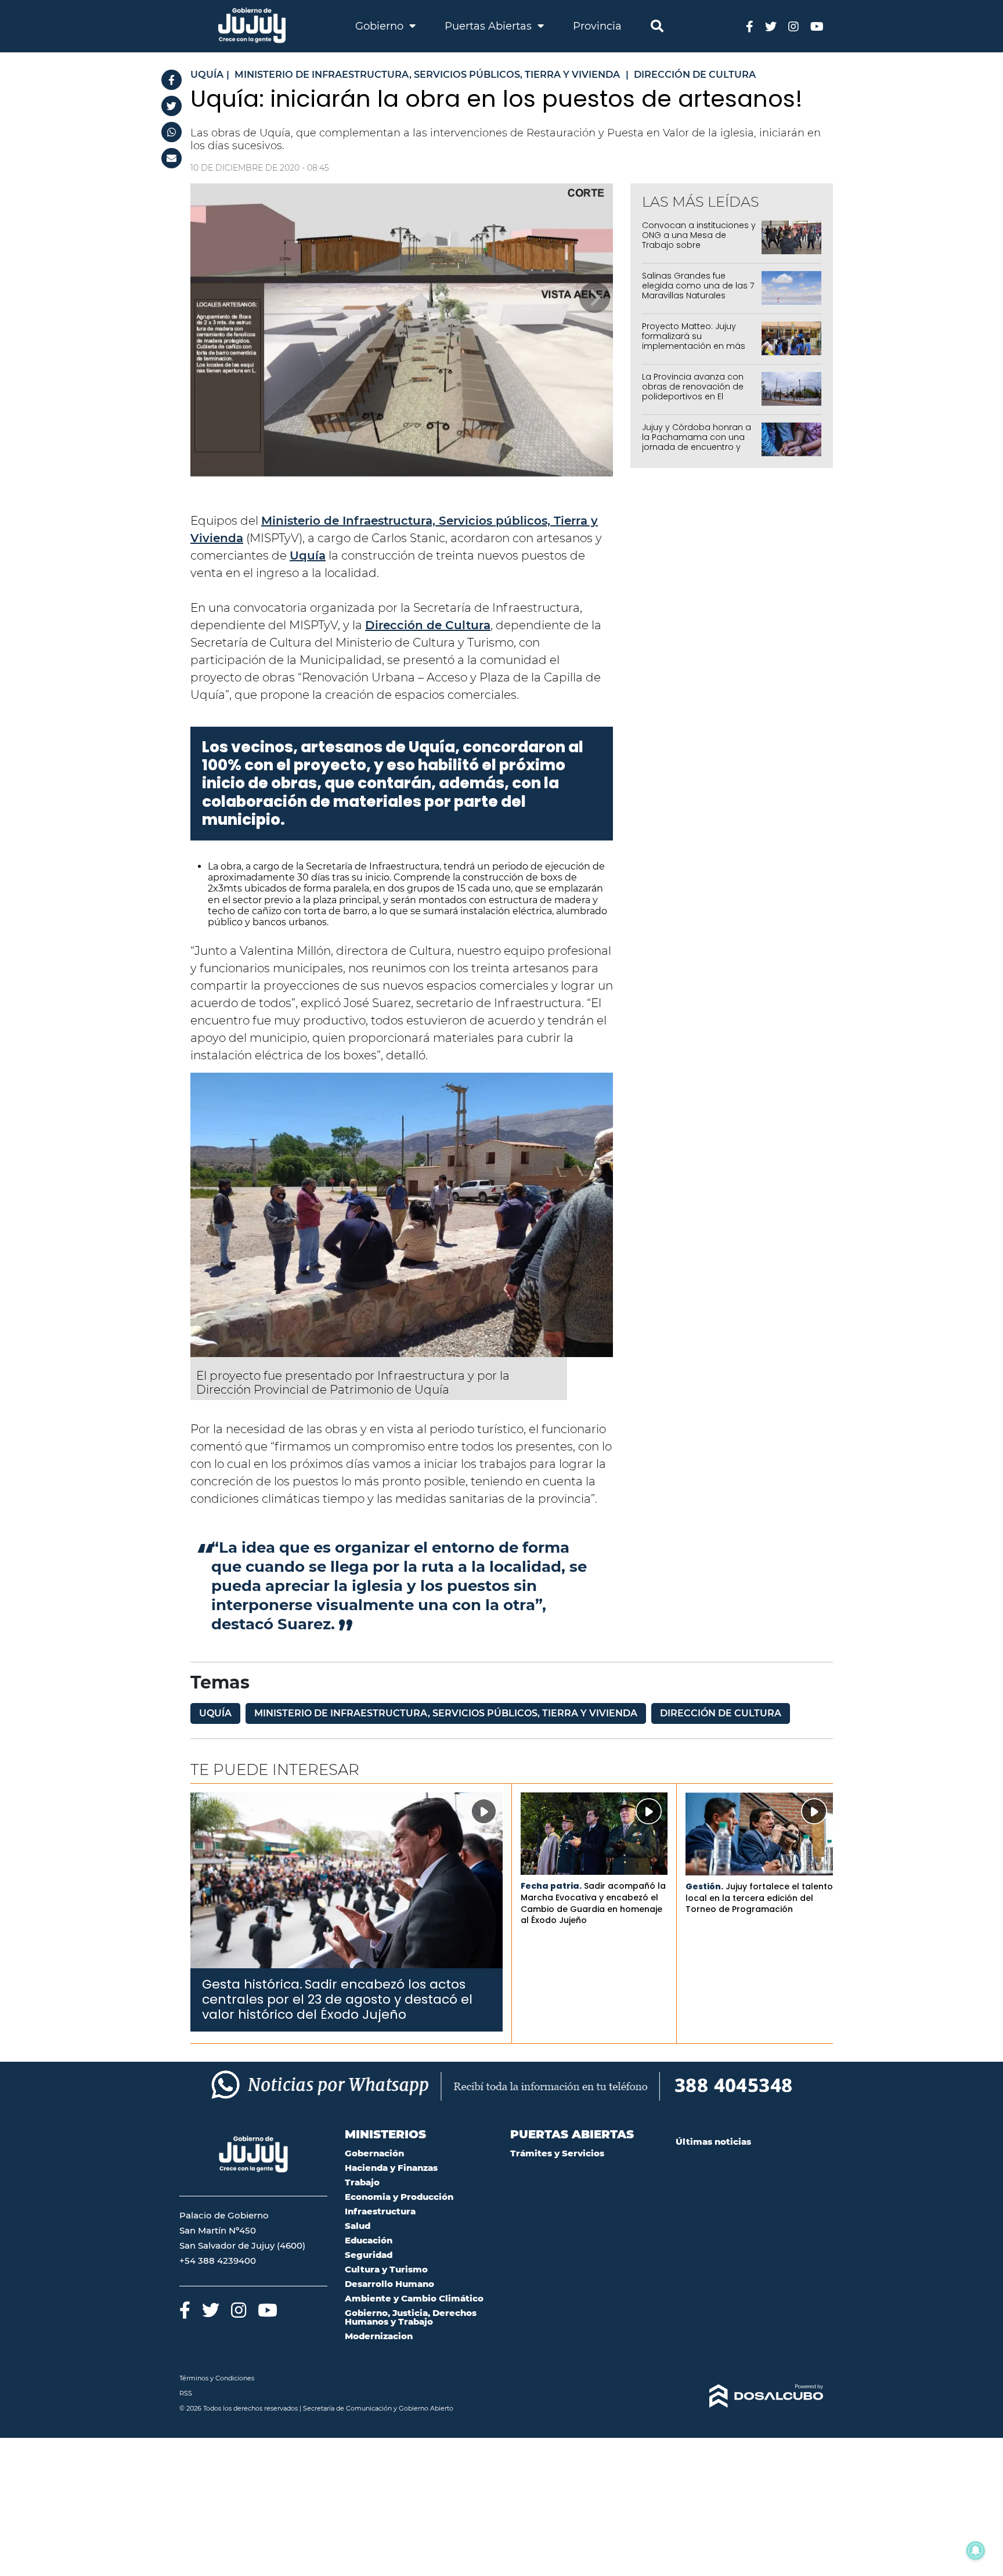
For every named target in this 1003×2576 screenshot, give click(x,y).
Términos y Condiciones (217, 2378)
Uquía (308, 555)
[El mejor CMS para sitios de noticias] (750, 2396)
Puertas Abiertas (490, 26)
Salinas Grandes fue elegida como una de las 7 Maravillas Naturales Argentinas (698, 290)
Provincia (597, 26)
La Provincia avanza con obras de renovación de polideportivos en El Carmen (693, 391)
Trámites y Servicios (557, 2153)
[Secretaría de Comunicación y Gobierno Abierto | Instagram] (793, 26)
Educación (369, 2240)
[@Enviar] (172, 158)
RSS (186, 2393)
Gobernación (374, 2153)
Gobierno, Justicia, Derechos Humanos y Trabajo (411, 2317)
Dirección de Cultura (428, 625)
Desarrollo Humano (389, 2284)
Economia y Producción (399, 2197)
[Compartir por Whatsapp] (172, 132)
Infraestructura (380, 2211)
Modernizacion (379, 2336)
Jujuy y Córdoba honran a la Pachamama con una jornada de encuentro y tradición (697, 442)
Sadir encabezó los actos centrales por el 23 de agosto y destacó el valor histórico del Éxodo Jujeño (337, 2000)
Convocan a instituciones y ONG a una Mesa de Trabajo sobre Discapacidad (699, 240)
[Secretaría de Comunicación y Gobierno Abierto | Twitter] (771, 26)
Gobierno (381, 26)
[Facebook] (172, 80)
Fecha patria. (551, 1886)
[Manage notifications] (976, 2550)
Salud (358, 2226)
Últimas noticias (713, 2142)
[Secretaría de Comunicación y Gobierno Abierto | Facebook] (750, 26)
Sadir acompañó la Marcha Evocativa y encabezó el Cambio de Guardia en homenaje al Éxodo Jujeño (593, 1903)
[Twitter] (172, 106)
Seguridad (369, 2255)
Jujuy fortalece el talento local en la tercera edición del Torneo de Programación (759, 1898)
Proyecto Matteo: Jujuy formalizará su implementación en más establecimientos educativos (694, 346)
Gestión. (704, 1886)
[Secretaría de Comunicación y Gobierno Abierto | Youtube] (817, 26)
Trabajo (362, 2182)
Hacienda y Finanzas (391, 2168)
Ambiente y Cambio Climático (414, 2298)
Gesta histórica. (252, 1984)
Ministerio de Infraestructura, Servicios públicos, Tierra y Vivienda (446, 1713)
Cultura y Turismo (386, 2269)
